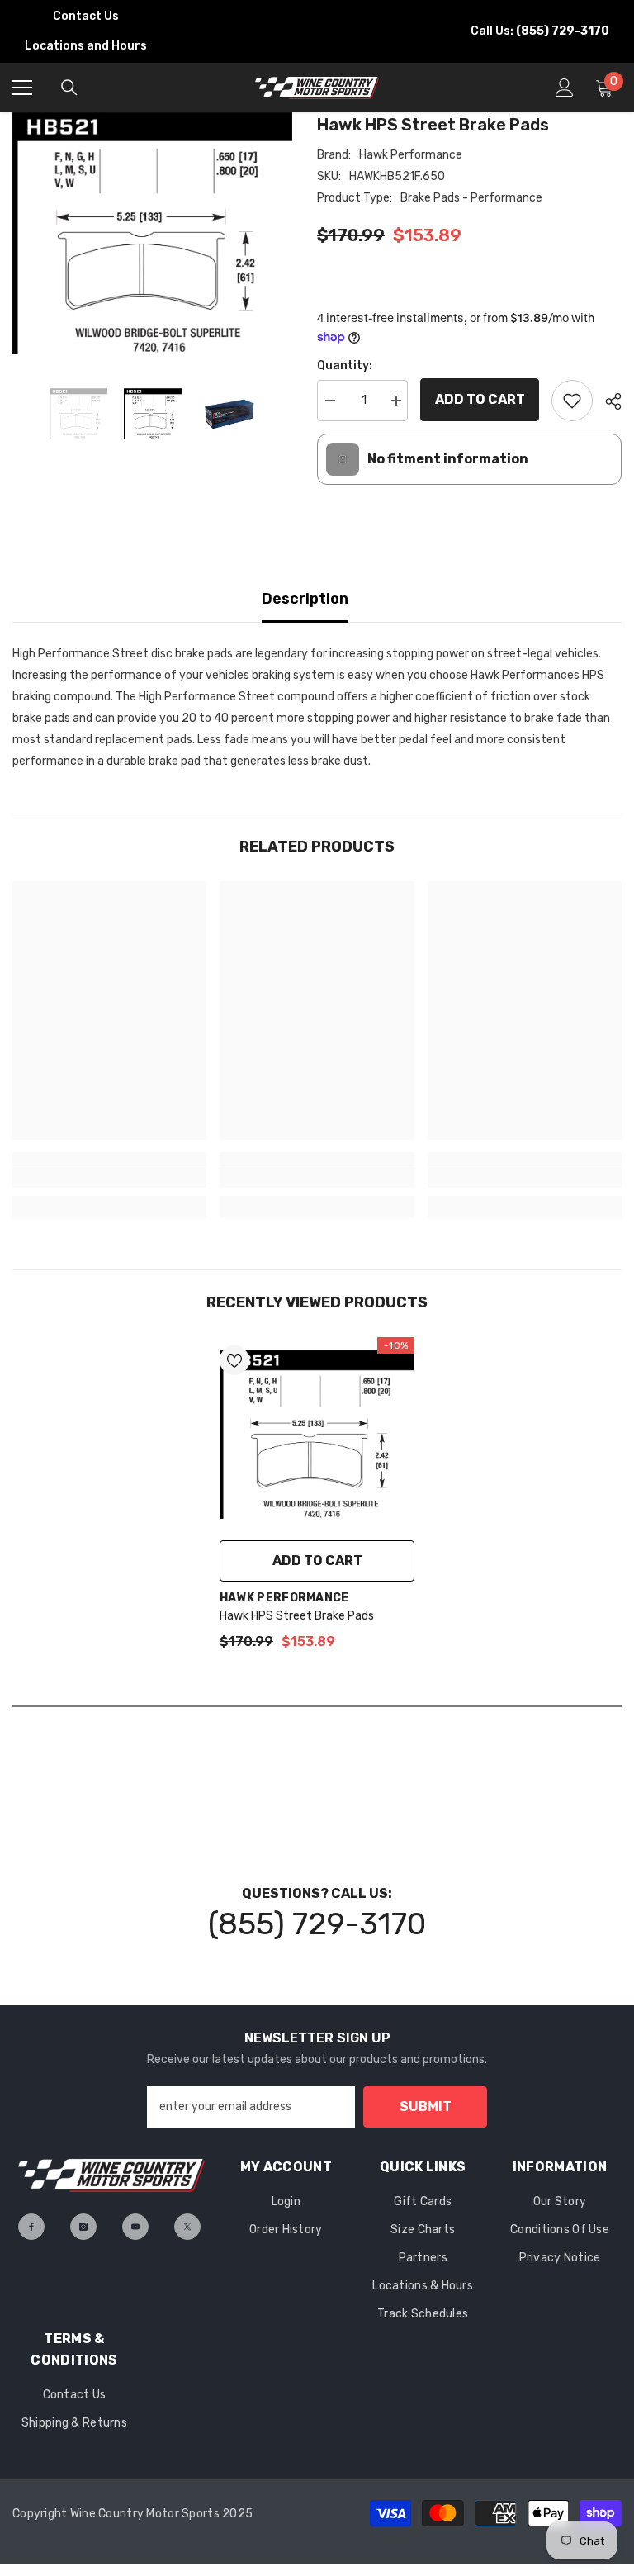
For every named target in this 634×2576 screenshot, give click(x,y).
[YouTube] (135, 2227)
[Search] (69, 88)
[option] (152, 233)
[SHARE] (607, 401)
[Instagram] (83, 2227)
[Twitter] (187, 2227)
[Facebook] (31, 2227)
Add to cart (480, 399)
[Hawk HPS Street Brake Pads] (317, 1435)
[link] (109, 1179)
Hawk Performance (411, 155)
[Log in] (565, 88)
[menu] (22, 88)
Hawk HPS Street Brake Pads (297, 1616)
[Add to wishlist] (572, 401)
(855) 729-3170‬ (317, 1924)
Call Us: (540, 31)
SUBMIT (426, 2106)
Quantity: (345, 365)
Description (305, 599)
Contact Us (86, 16)
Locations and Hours (86, 46)
